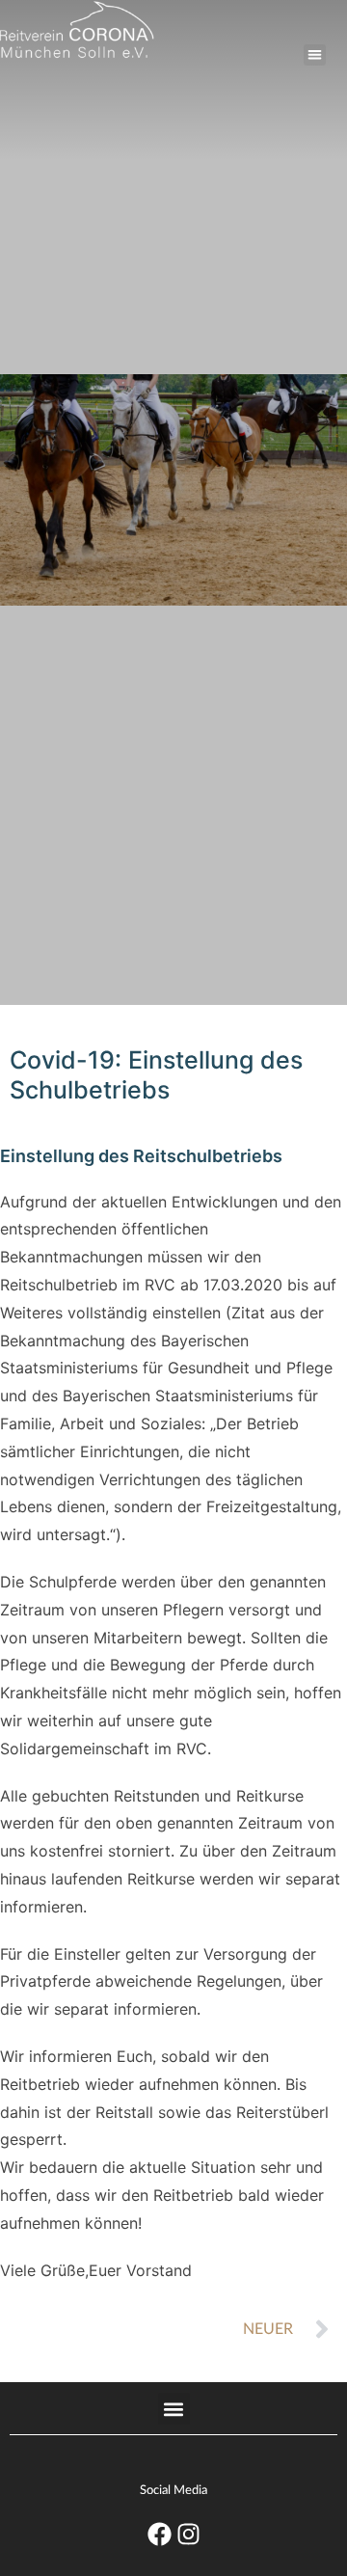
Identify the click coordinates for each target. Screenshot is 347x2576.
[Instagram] (188, 2535)
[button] (315, 55)
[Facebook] (159, 2535)
